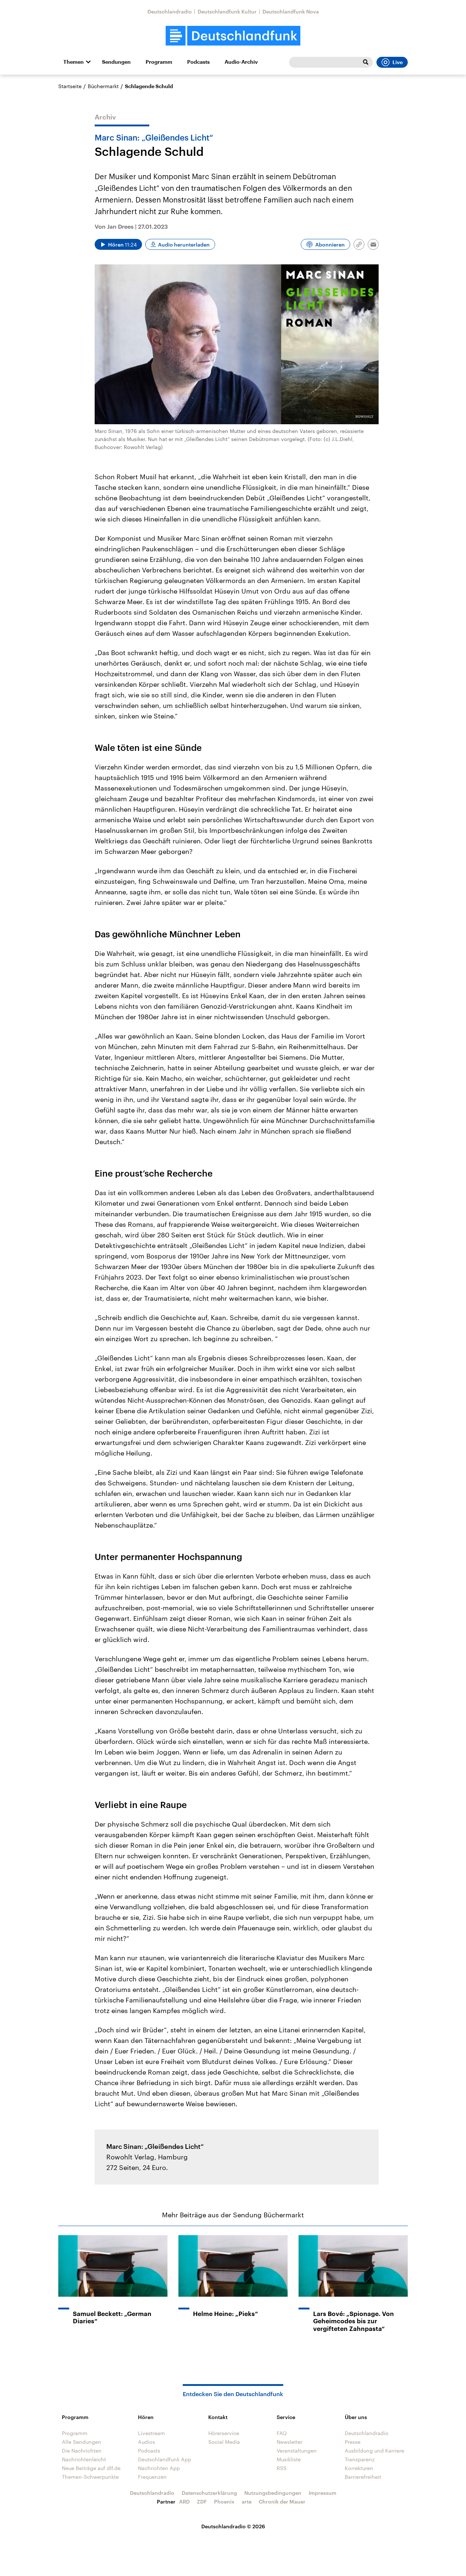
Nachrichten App (159, 2468)
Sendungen (116, 62)
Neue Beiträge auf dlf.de (91, 2468)
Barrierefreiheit (363, 2477)
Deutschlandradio (170, 11)
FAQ (282, 2433)
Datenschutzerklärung (209, 2493)
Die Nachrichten (82, 2451)
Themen (74, 62)
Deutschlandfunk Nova (291, 11)
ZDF (202, 2502)
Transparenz (360, 2459)
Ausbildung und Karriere (374, 2451)
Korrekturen (359, 2468)
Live (398, 62)
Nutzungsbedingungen (273, 2493)
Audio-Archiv (241, 62)
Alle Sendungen (82, 2442)
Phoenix (224, 2502)
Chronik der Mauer (282, 2502)
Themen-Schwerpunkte (90, 2477)
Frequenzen (152, 2477)
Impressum (323, 2493)
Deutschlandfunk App (165, 2459)
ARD (184, 2502)
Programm (159, 62)
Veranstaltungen (297, 2451)
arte (247, 2502)
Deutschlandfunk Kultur (227, 11)
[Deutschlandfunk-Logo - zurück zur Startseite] (233, 36)
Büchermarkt (103, 86)
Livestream (151, 2433)
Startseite (70, 86)
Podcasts (198, 62)
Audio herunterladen (184, 245)
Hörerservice (224, 2433)
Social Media (224, 2442)
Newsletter (290, 2442)
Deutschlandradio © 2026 (233, 2526)
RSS (282, 2468)
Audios (147, 2442)
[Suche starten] (366, 62)
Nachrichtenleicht (84, 2459)
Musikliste (289, 2459)
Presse (353, 2442)
